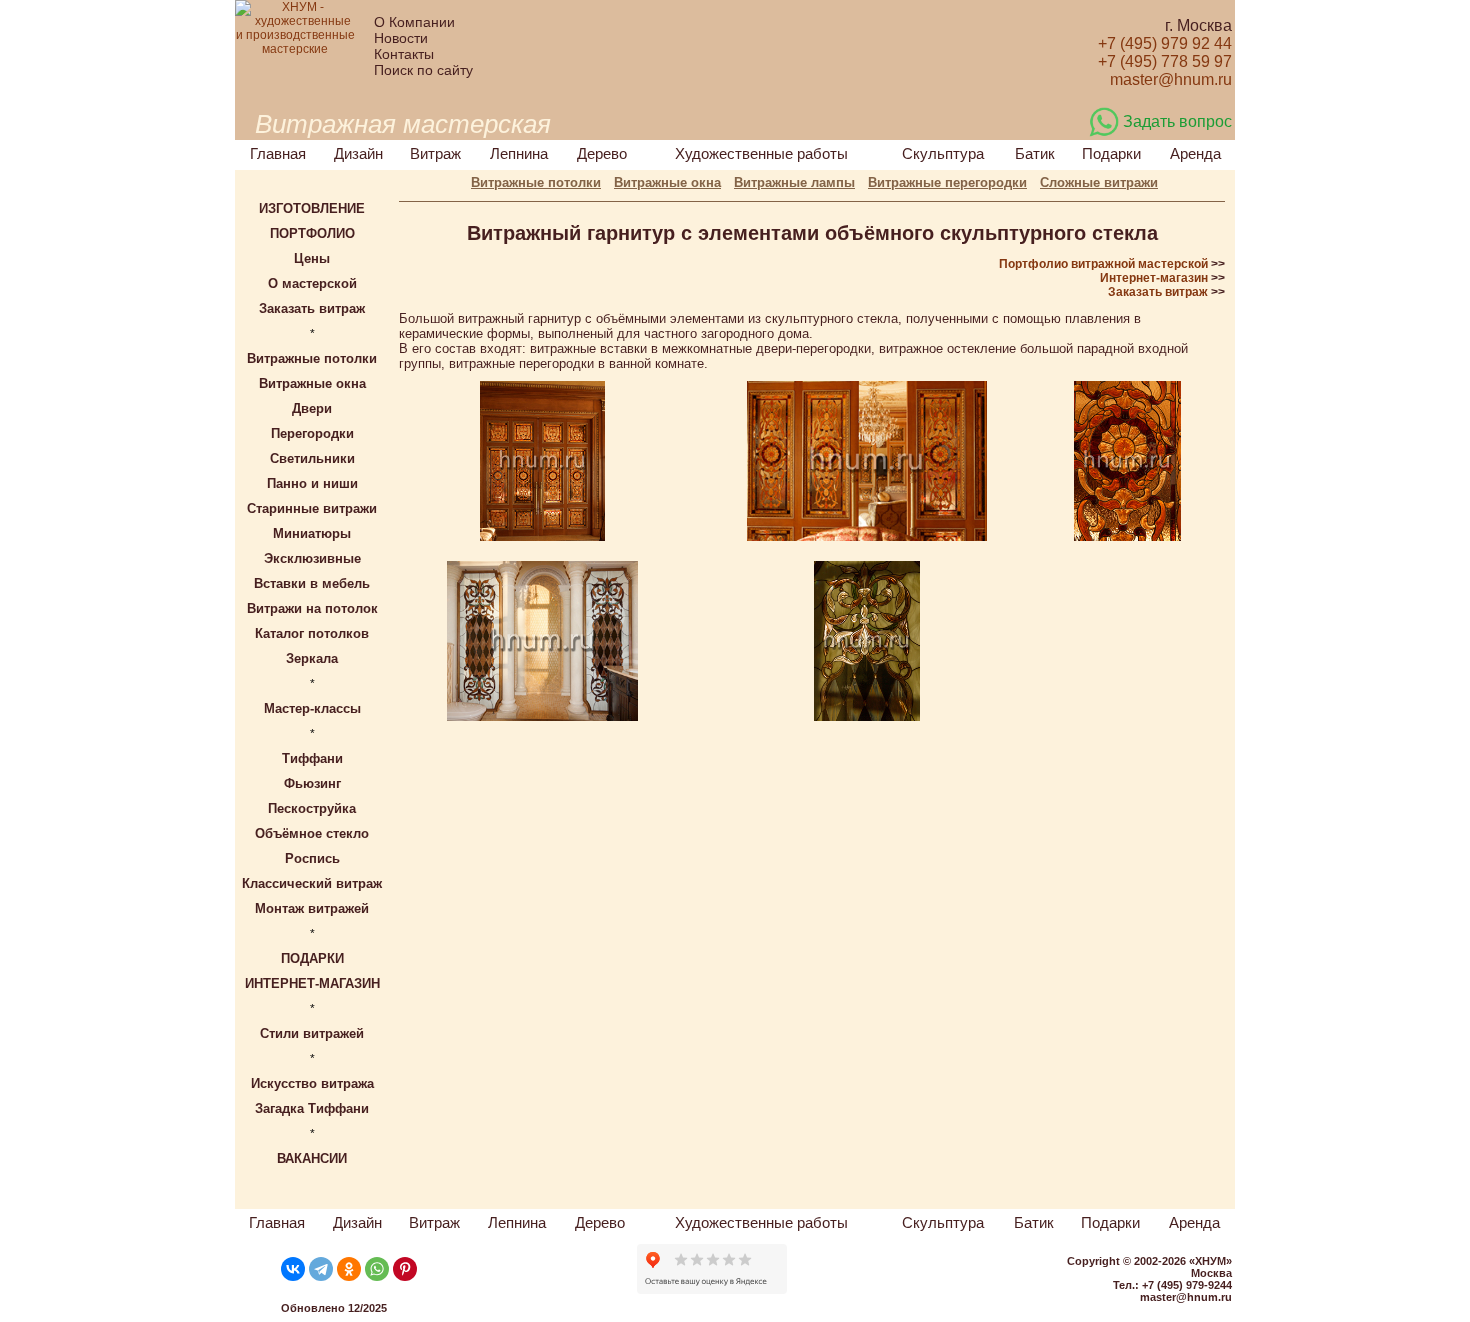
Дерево (602, 153)
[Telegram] (321, 1269)
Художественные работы (761, 153)
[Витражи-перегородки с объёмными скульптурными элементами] (542, 717)
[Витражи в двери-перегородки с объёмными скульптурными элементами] (542, 537)
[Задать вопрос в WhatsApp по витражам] (1104, 133)
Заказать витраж (1158, 292)
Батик (1035, 153)
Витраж (435, 153)
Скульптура (943, 153)
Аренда (1195, 153)
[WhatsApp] (377, 1269)
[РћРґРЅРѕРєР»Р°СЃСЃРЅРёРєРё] (349, 1269)
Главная (278, 153)
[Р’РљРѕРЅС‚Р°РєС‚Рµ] (293, 1269)
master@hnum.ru (1186, 1297)
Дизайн (358, 153)
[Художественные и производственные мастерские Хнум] (295, 49)
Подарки (1111, 153)
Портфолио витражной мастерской (1103, 264)
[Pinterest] (405, 1269)
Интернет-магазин (1154, 278)
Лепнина (519, 153)
